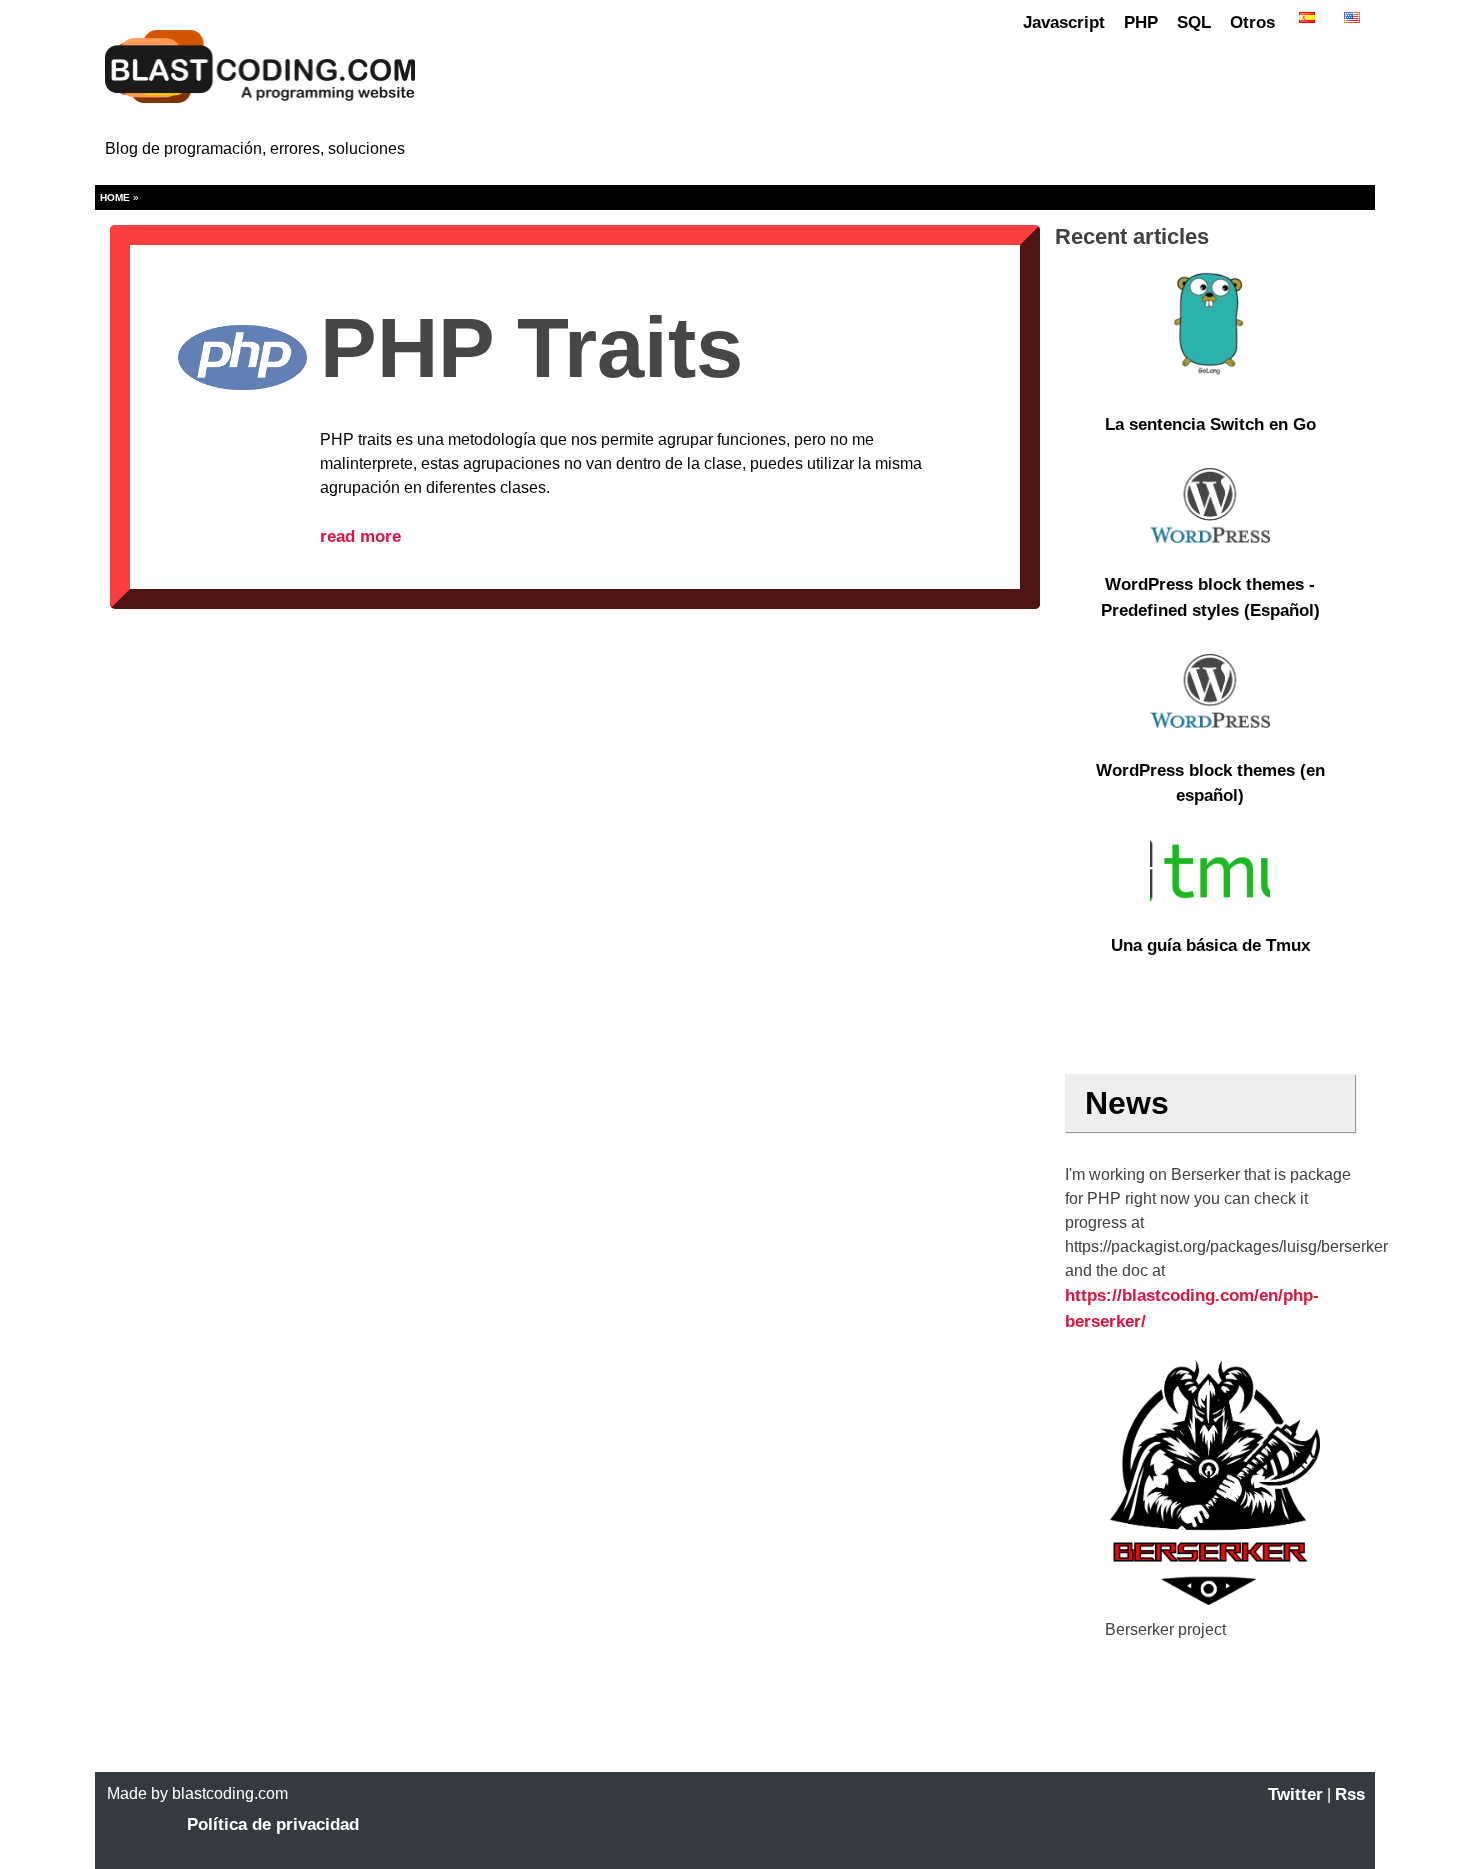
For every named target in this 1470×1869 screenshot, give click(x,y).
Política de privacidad (273, 1824)
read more (360, 536)
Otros (1252, 22)
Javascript (1064, 22)
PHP (1141, 22)
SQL (1194, 22)
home (115, 197)
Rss (1350, 1794)
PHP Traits (531, 347)
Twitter (1295, 1794)
